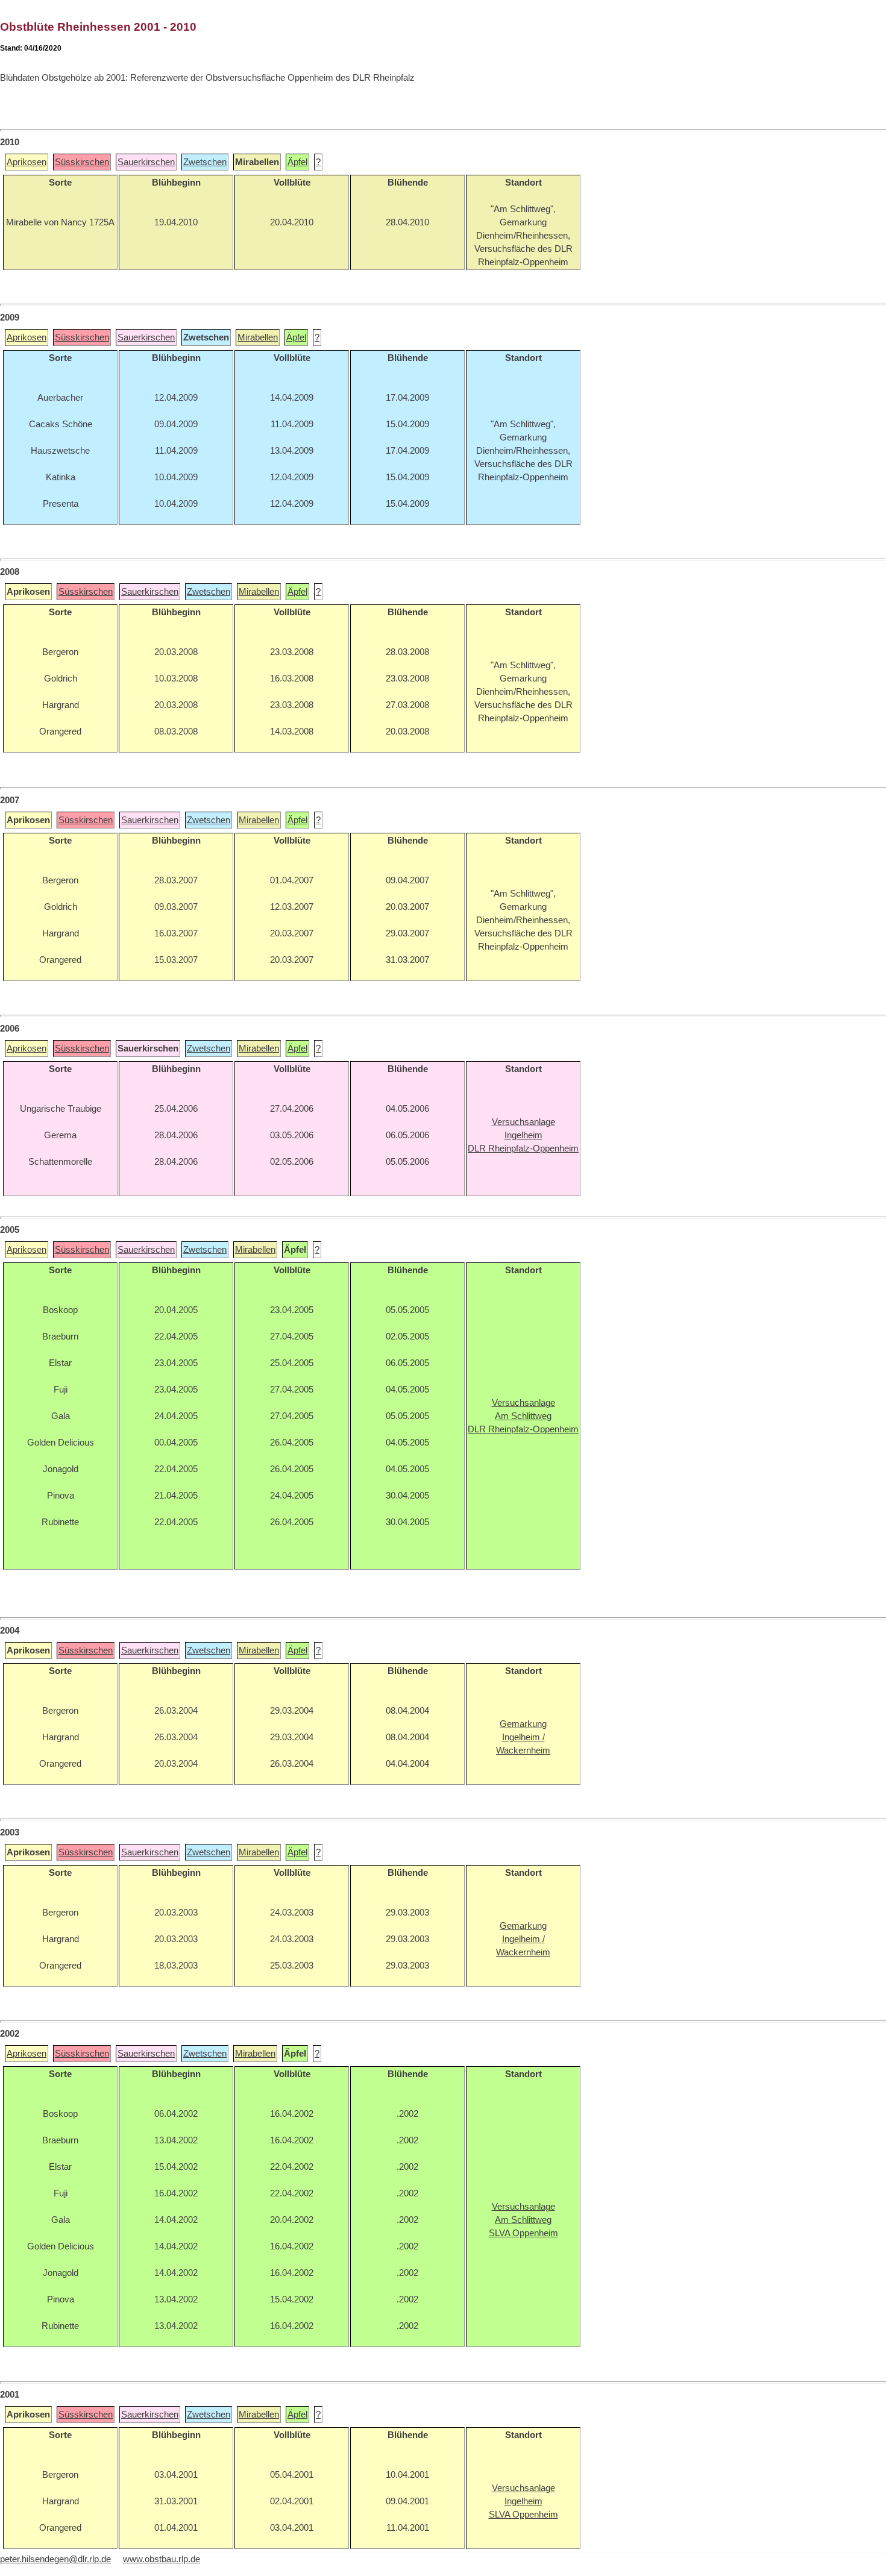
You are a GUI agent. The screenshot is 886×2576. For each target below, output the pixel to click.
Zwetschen (205, 162)
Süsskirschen (82, 162)
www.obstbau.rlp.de (162, 2559)
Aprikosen (27, 162)
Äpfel (297, 162)
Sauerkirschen (146, 162)
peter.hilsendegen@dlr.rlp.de (55, 2559)
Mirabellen (258, 337)
